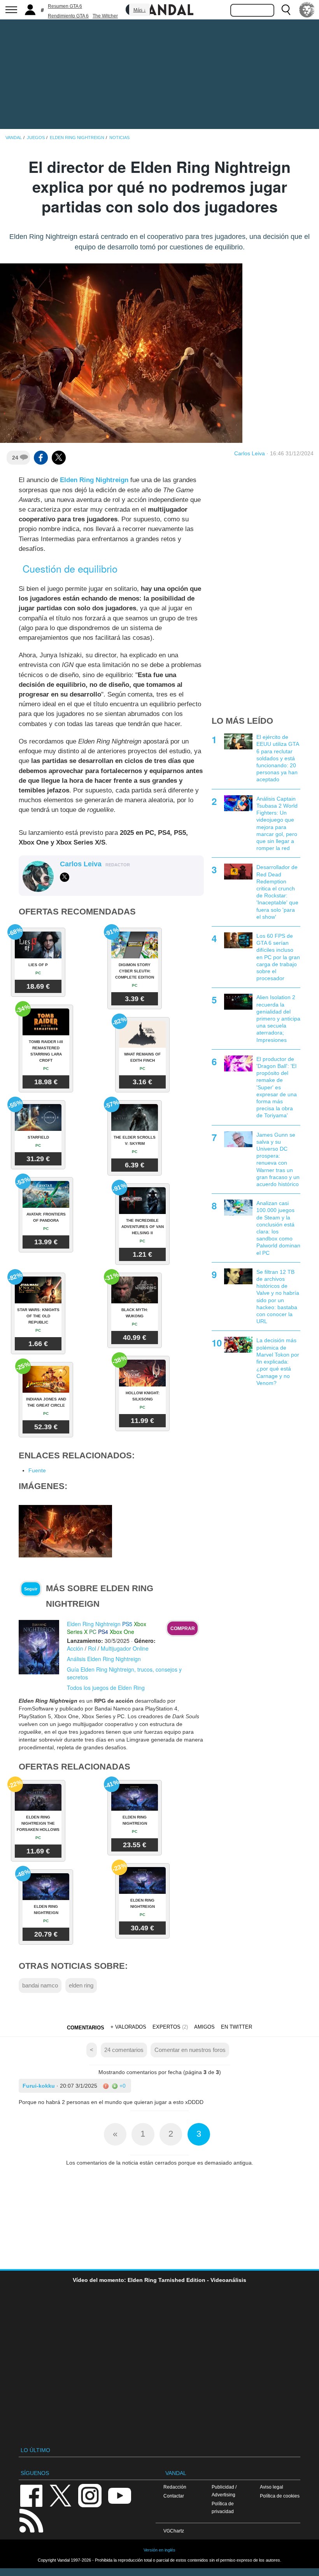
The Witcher (105, 16)
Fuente (37, 1470)
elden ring (81, 1985)
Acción (75, 1648)
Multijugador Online (125, 1648)
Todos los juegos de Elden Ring (106, 1688)
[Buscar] (286, 10)
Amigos (204, 2027)
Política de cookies (280, 2496)
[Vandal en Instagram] (90, 2495)
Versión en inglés (159, 2550)
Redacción (175, 2487)
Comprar (183, 1629)
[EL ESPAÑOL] (307, 10)
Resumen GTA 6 (65, 6)
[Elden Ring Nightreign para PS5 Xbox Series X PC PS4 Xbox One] (39, 1647)
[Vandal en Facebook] (31, 2495)
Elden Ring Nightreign (94, 480)
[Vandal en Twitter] (61, 2495)
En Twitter (237, 2027)
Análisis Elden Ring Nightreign (104, 1659)
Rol (92, 1648)
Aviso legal (272, 2487)
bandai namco (40, 1985)
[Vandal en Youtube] (119, 2495)
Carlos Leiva (250, 453)
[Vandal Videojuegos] (159, 9)
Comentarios (86, 2028)
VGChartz (174, 2531)
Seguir (31, 1589)
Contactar (174, 2496)
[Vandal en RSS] (31, 2520)
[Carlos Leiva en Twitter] (65, 877)
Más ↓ (140, 10)
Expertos (167, 2027)
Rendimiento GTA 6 (68, 16)
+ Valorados (128, 2027)
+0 (122, 2086)
